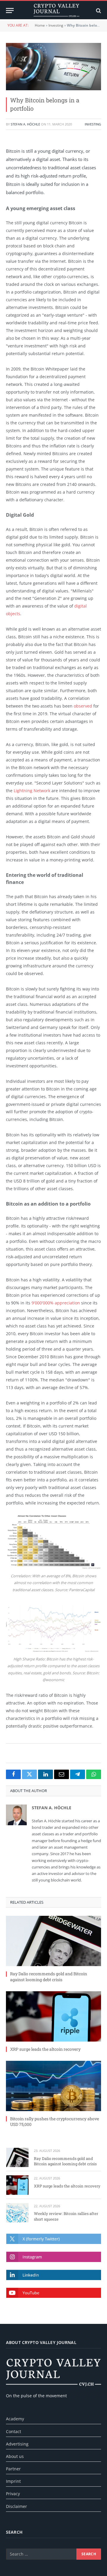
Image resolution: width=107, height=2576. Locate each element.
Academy (15, 2419)
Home (40, 25)
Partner (13, 2469)
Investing (56, 25)
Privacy (13, 2494)
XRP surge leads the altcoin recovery (45, 2049)
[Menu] (10, 11)
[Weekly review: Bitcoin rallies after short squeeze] (17, 2213)
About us (15, 2456)
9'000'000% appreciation (56, 1303)
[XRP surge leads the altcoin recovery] (53, 2016)
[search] (98, 11)
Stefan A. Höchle (25, 124)
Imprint (13, 2481)
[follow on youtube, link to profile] (54, 2293)
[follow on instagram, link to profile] (54, 2257)
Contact (14, 2431)
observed (83, 706)
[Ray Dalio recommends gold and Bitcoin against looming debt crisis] (53, 1941)
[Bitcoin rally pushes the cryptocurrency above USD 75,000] (53, 2086)
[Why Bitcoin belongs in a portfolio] (53, 67)
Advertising (17, 2444)
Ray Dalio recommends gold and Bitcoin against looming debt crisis (49, 1976)
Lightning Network (32, 791)
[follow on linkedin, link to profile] (54, 2275)
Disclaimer (16, 2506)
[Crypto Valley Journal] (56, 11)
